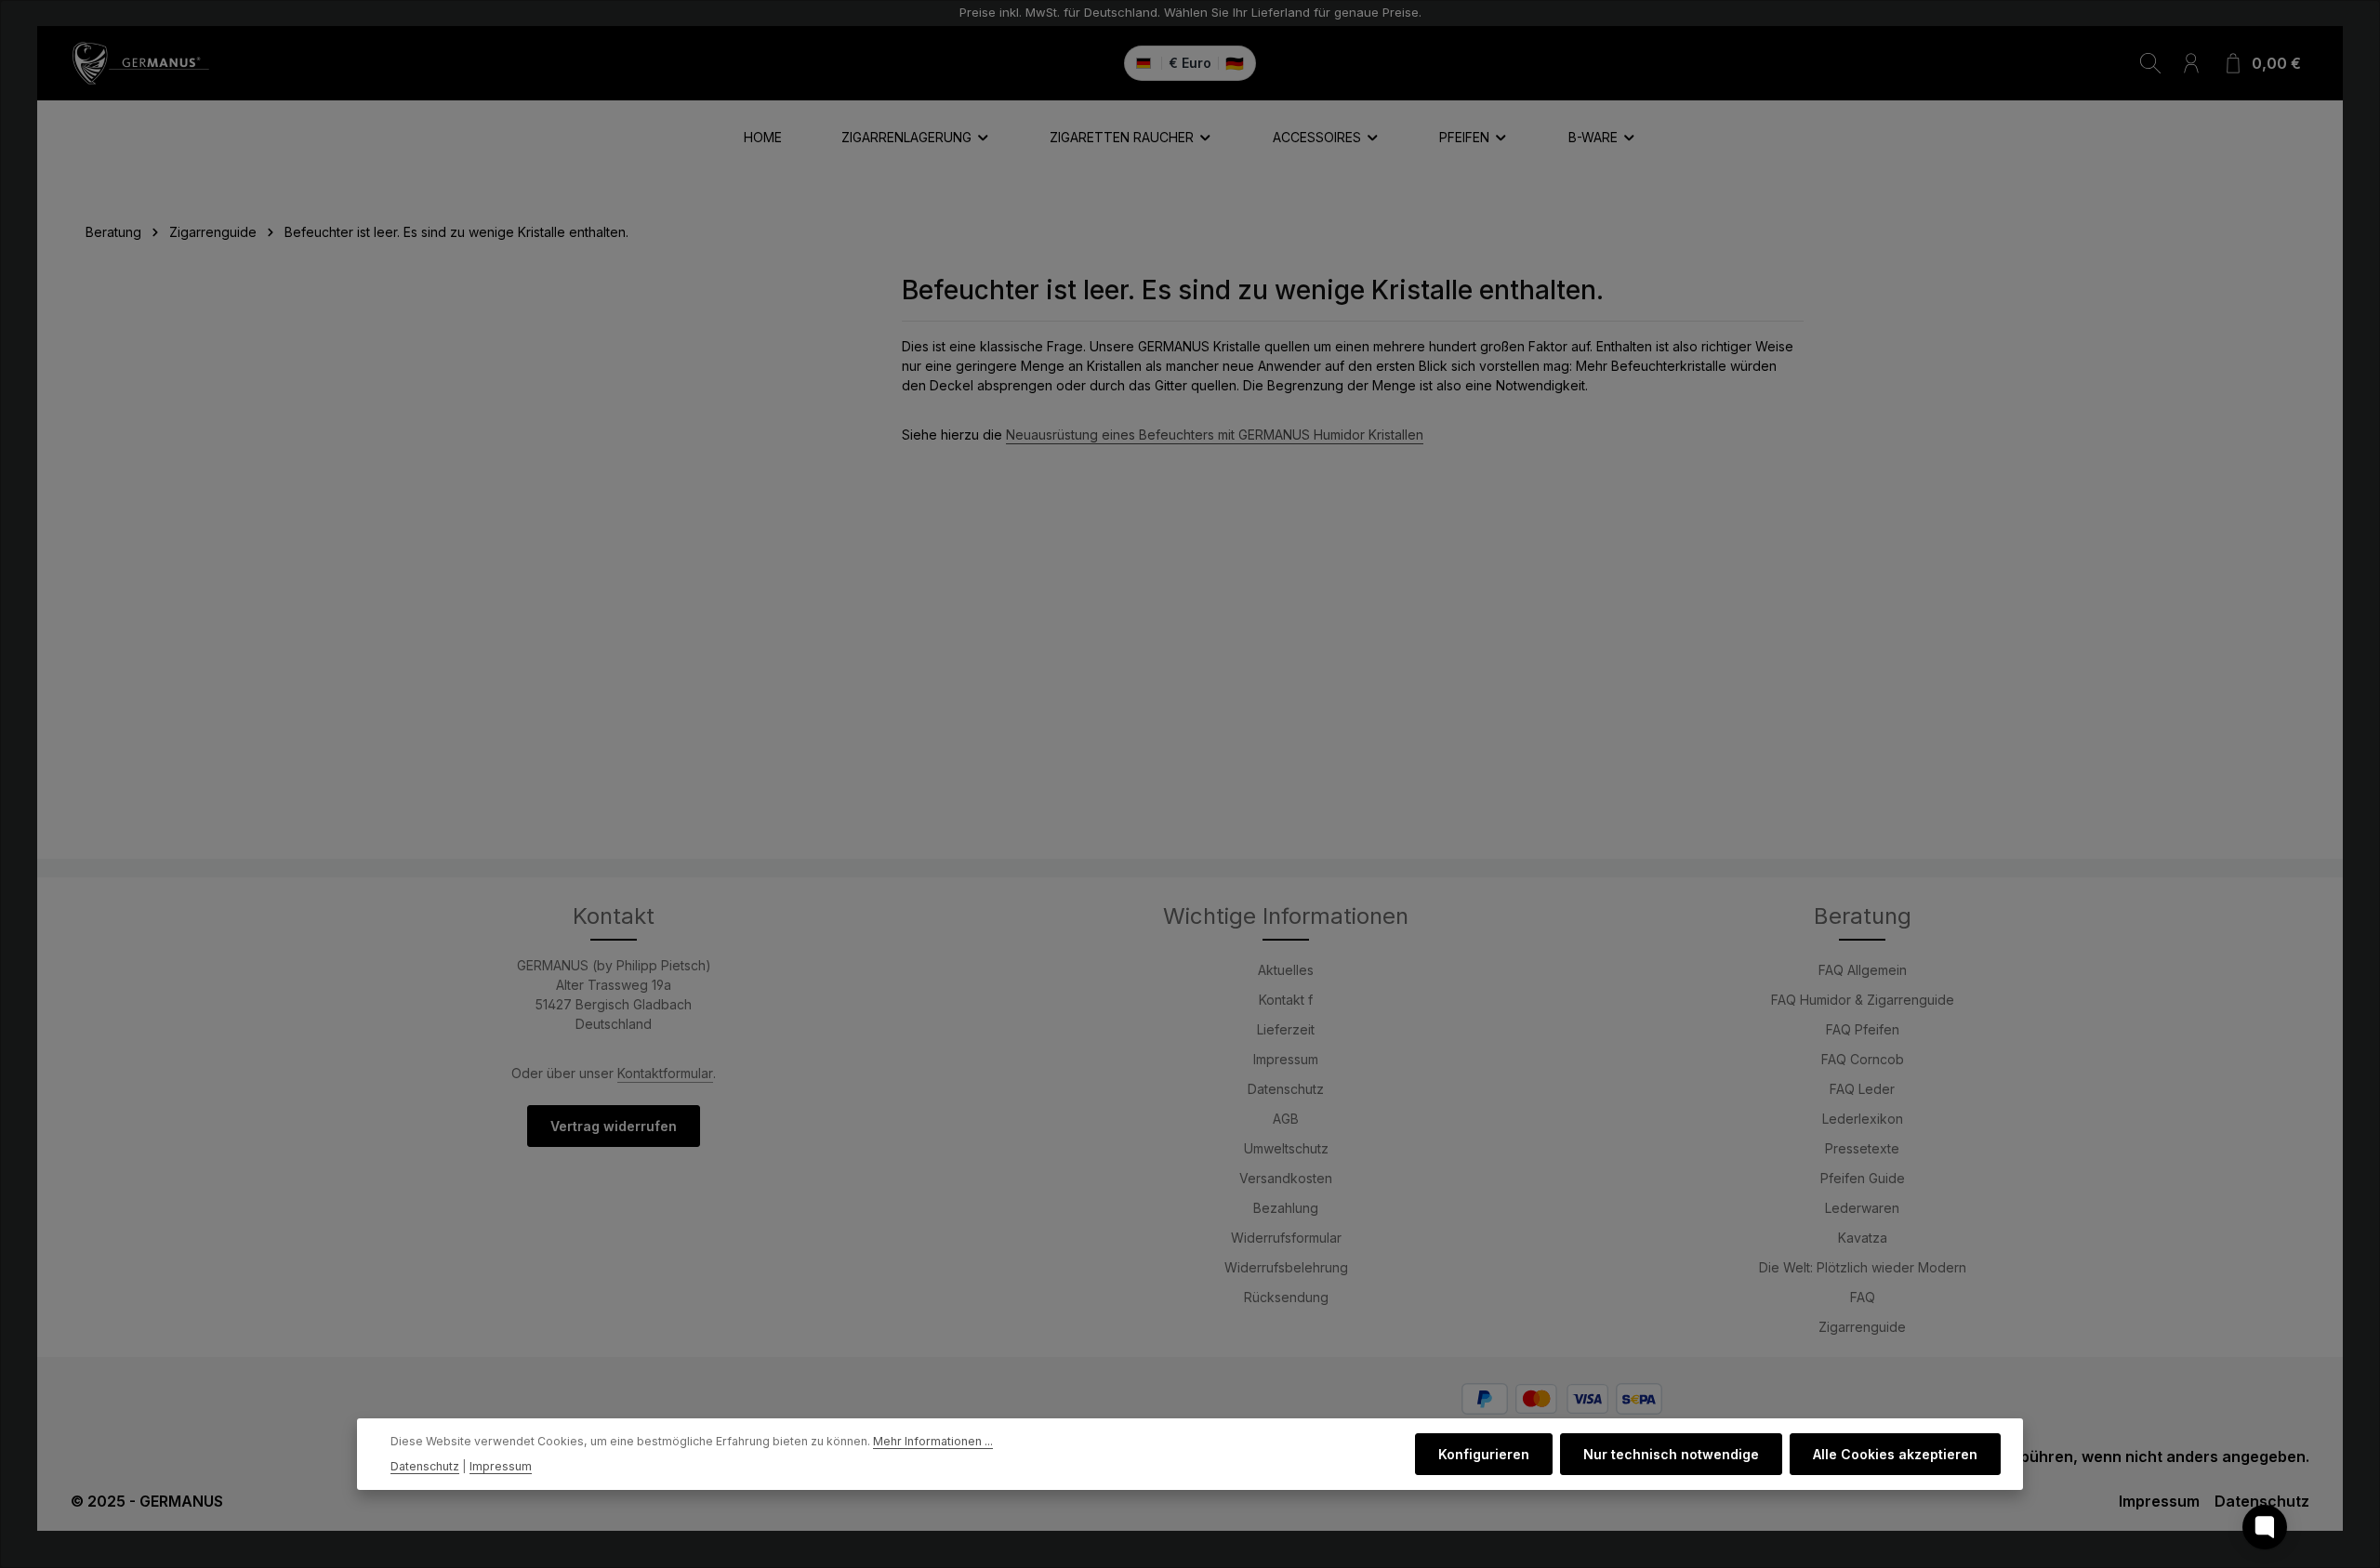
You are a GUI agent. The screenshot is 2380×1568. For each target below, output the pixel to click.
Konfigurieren (1484, 1454)
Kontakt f (1286, 1000)
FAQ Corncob (1863, 1059)
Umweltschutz (1286, 1148)
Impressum (1286, 1059)
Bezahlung (1286, 1208)
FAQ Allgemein (1863, 970)
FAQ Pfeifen (1863, 1029)
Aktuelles (1286, 970)
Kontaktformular (665, 1073)
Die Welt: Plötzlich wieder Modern (1863, 1267)
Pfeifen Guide (1863, 1178)
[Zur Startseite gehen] (140, 63)
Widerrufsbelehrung (1286, 1267)
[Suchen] (2150, 63)
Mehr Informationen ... (933, 1441)
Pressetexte (1862, 1148)
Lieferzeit (1286, 1029)
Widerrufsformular (1286, 1238)
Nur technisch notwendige (1671, 1454)
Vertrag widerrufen (614, 1126)
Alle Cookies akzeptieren (1895, 1454)
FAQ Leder (1862, 1089)
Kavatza (1863, 1238)
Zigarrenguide (1862, 1327)
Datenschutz (1286, 1089)
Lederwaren (1862, 1208)
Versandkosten (1286, 1178)
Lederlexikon (1863, 1119)
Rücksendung (1286, 1297)
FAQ (1863, 1297)
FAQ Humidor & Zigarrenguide (1863, 1000)
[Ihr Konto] (2191, 63)
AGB (1286, 1119)
